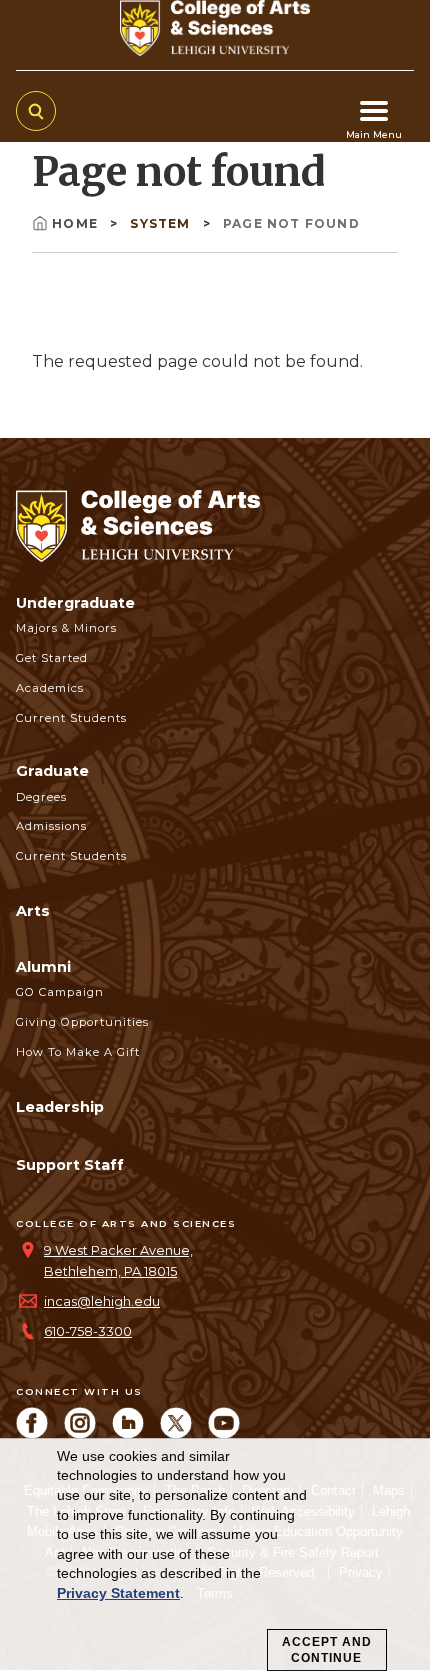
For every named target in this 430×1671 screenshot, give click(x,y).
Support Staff (70, 1165)
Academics (50, 688)
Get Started (52, 658)
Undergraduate (75, 603)
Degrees (41, 797)
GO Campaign (60, 992)
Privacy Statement (118, 1593)
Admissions (51, 826)
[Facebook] (32, 1433)
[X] (176, 1433)
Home (77, 223)
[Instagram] (80, 1433)
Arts (33, 911)
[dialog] (215, 1555)
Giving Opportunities (82, 1022)
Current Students (71, 718)
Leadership (60, 1107)
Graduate (52, 771)
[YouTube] (224, 1433)
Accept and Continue (327, 1650)
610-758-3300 (88, 1331)
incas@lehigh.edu (102, 1301)
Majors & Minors (66, 628)
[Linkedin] (128, 1433)
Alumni (43, 967)
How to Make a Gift (78, 1052)
